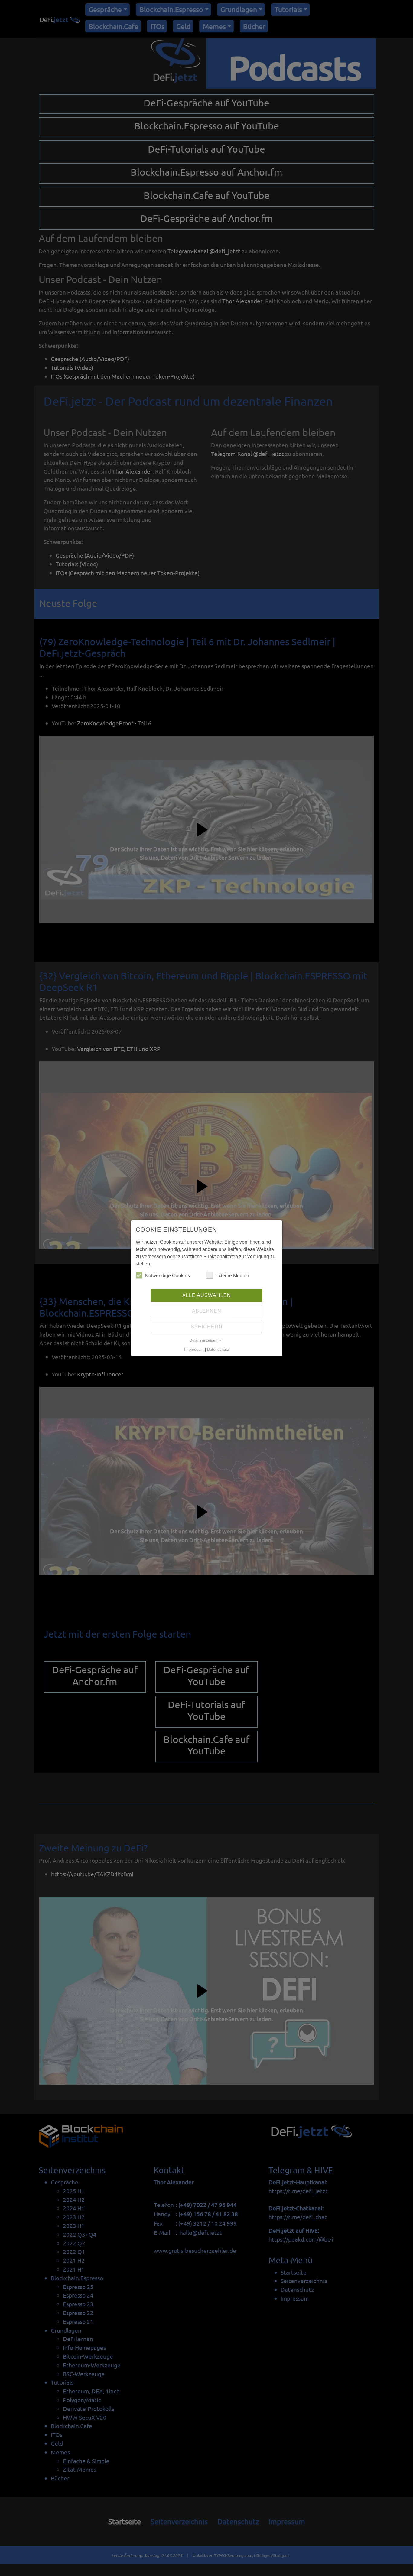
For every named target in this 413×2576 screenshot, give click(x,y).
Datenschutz (218, 1350)
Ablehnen (207, 1311)
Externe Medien (232, 1276)
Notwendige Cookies (167, 1276)
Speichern (207, 1327)
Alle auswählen (207, 1295)
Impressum (194, 1350)
